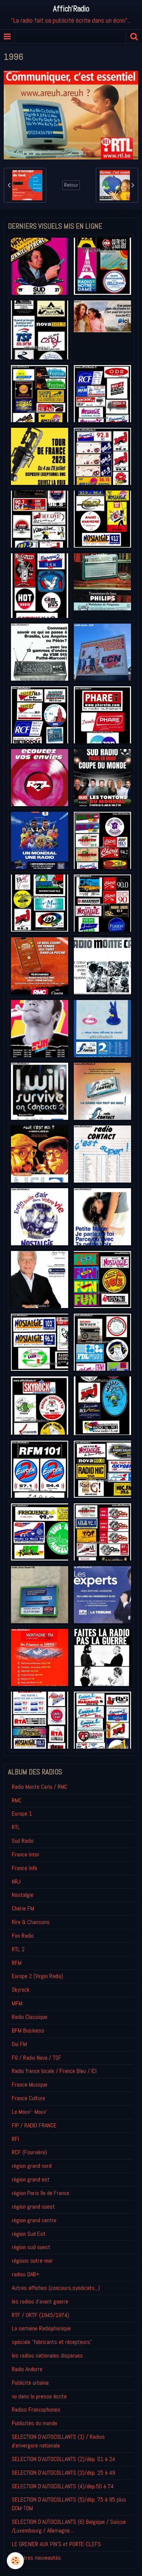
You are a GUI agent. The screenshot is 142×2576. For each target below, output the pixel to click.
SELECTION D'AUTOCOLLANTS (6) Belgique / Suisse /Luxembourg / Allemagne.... (69, 2526)
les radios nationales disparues (47, 2355)
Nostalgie (23, 1895)
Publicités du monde (34, 2423)
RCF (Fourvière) (29, 2152)
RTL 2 (18, 1949)
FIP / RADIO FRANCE (34, 2125)
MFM (17, 2003)
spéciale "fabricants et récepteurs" (52, 2342)
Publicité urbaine (30, 2383)
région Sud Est (29, 2234)
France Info (24, 1868)
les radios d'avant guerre (40, 2301)
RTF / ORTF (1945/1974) (41, 2315)
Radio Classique (30, 2017)
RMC (17, 1800)
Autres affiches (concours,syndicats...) (56, 2288)
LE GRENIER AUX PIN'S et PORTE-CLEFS (56, 2544)
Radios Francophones (36, 2410)
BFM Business (28, 2030)
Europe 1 (22, 1814)
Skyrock (21, 1990)
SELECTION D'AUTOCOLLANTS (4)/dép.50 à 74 (63, 2486)
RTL (16, 1827)
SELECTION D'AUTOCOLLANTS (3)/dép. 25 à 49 (63, 2473)
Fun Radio (23, 1936)
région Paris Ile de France (41, 2193)
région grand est (31, 2179)
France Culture (28, 2098)
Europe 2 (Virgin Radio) (37, 1976)
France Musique (30, 2084)
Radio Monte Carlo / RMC (40, 1787)
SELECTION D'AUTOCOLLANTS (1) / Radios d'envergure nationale (58, 2441)
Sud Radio (23, 1841)
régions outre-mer (32, 2261)
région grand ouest (33, 2207)
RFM (17, 1963)
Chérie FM (23, 1908)
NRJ (16, 1882)
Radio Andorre (27, 2369)
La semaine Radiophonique (41, 2328)
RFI (15, 2139)
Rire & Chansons (31, 1922)
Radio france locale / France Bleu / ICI (54, 2071)
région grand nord (32, 2166)
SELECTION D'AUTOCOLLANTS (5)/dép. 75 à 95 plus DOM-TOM (69, 2504)
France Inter (26, 1854)
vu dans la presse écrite (39, 2396)
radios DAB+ (26, 2274)
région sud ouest (31, 2247)
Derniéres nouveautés (36, 2558)
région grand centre (34, 2220)
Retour (71, 185)
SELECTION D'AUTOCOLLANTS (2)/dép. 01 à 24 (63, 2459)
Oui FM (19, 2044)
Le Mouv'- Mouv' (29, 2112)
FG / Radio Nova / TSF (37, 2058)
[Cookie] (15, 2561)
